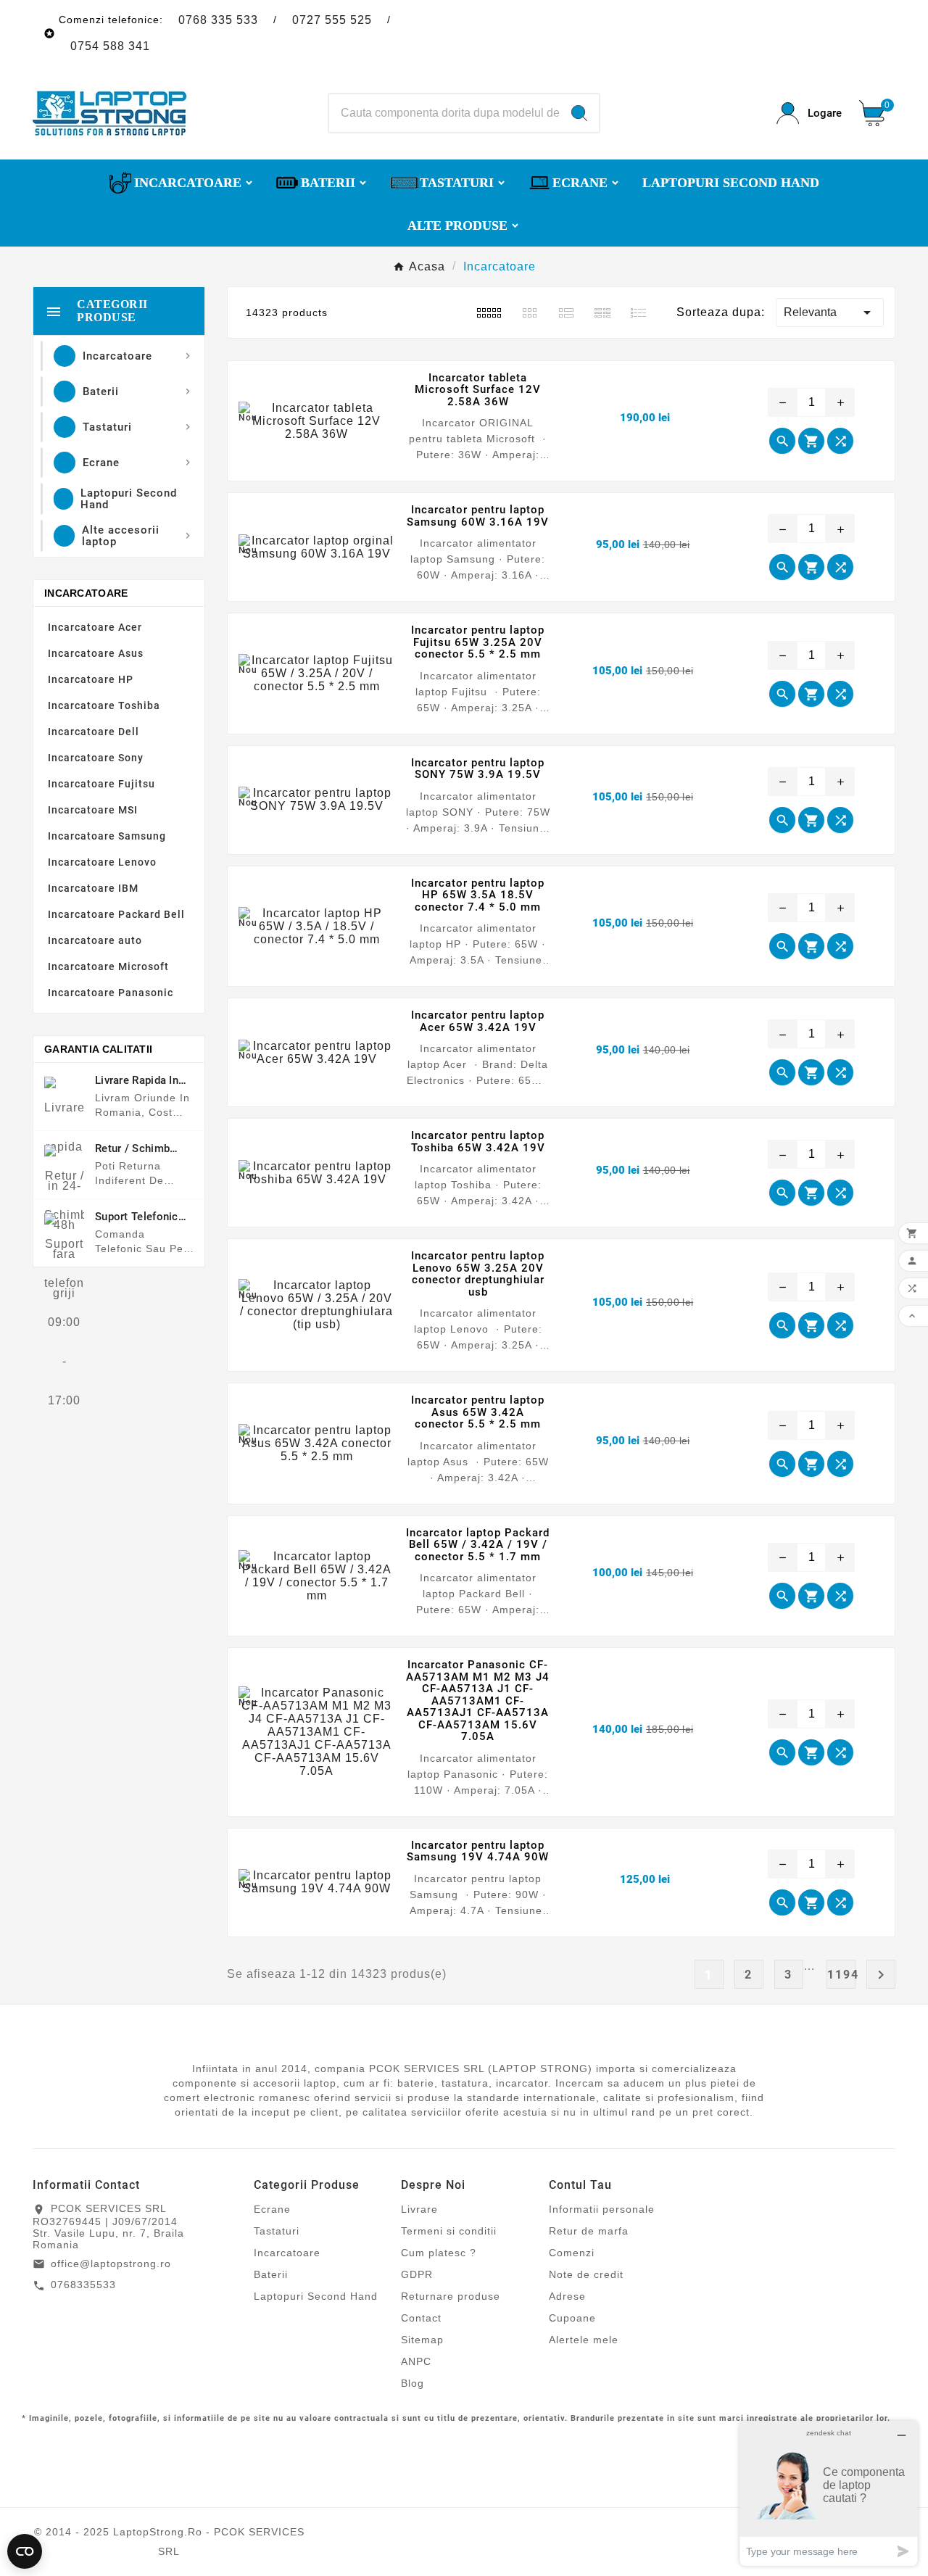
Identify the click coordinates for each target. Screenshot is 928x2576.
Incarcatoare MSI (93, 810)
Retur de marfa (589, 2231)
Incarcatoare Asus (96, 653)
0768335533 (83, 2285)
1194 (841, 1975)
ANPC (416, 2361)
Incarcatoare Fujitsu (101, 784)
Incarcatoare (86, 593)
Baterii (271, 2274)
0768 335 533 (218, 20)
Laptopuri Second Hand (316, 2296)
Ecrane (272, 2209)
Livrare (419, 2209)
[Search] (579, 113)
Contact (421, 2318)
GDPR (417, 2274)
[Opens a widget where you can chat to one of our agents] (829, 2493)
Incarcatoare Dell (94, 732)
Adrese (567, 2296)
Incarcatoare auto (95, 940)
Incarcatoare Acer (95, 627)
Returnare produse (451, 2296)
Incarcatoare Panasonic (111, 993)
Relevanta (830, 312)
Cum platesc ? (439, 2253)
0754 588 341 (110, 46)
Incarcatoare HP (91, 679)
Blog (413, 2383)
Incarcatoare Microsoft (108, 966)
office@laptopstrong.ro (111, 2264)
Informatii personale (602, 2209)
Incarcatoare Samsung (107, 836)
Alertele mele (584, 2340)
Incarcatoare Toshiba (104, 705)
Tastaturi (277, 2231)
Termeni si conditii (449, 2231)
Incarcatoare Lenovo (102, 862)
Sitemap (422, 2340)
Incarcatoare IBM (93, 888)
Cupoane (572, 2318)
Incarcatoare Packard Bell (116, 914)
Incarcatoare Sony (96, 758)
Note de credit (586, 2274)
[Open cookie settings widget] (25, 2551)
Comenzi (572, 2253)
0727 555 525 (332, 20)
